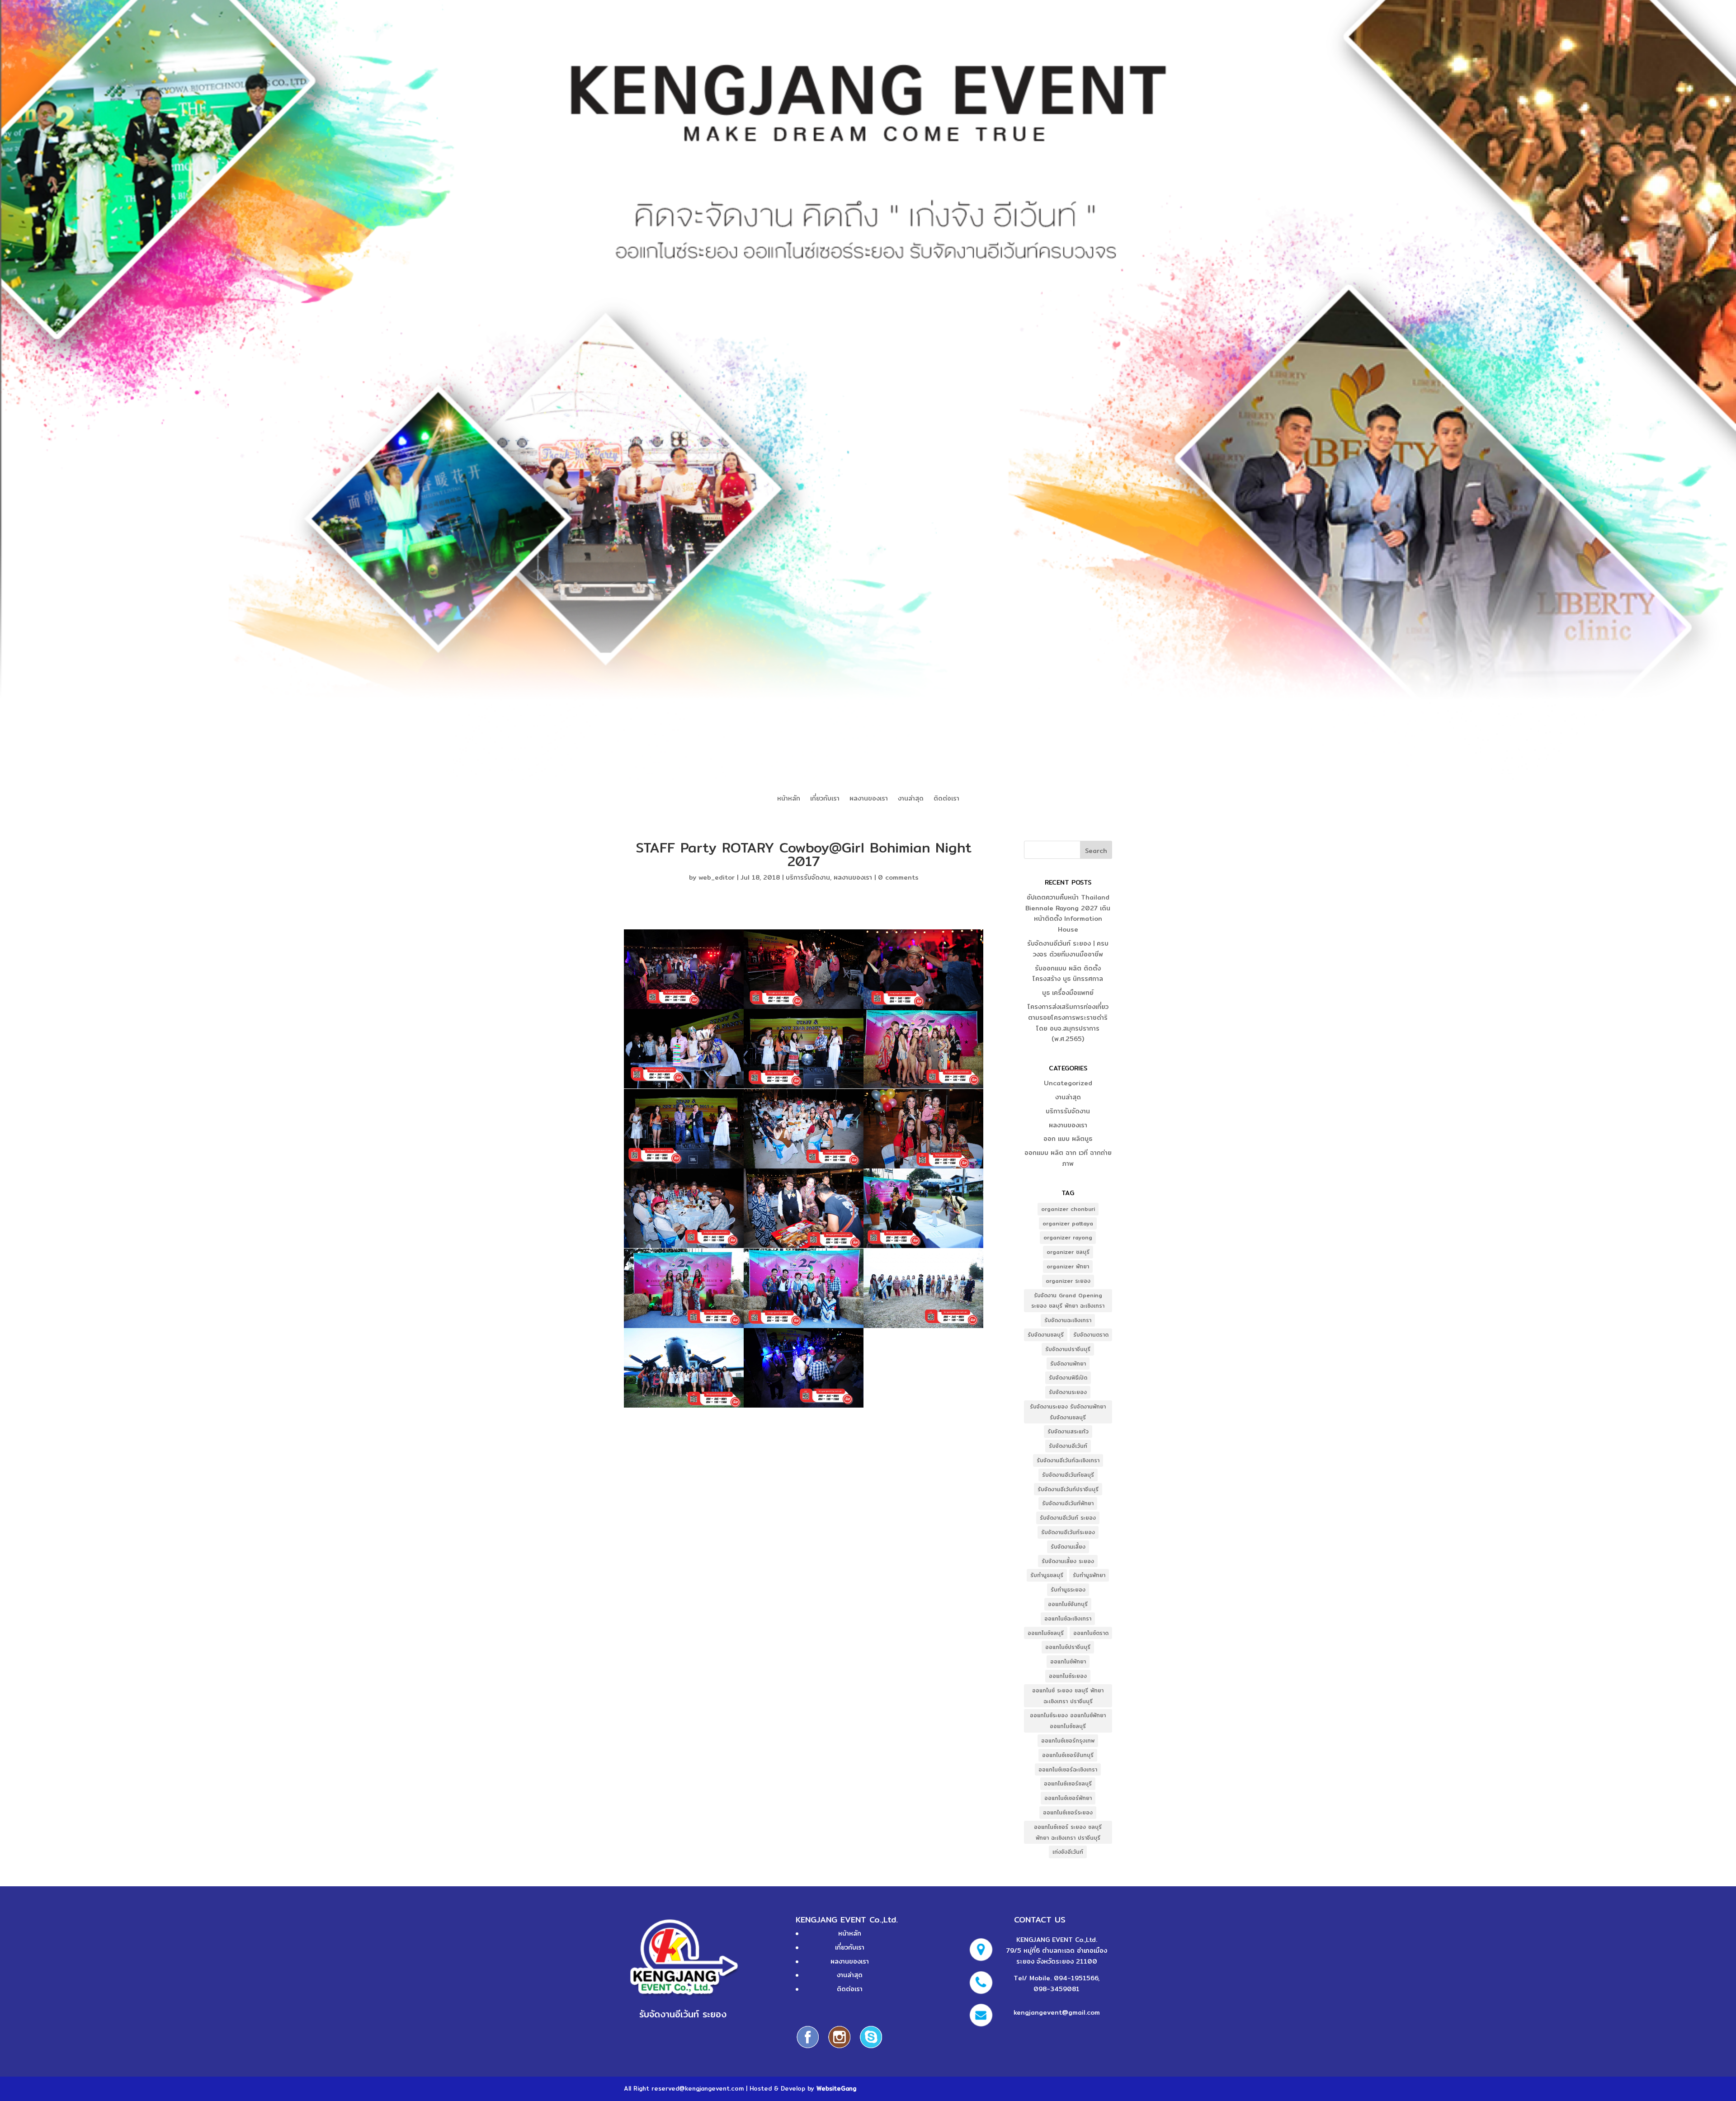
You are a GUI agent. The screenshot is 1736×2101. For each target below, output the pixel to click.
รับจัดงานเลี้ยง (1068, 1547)
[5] (804, 1049)
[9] (923, 1129)
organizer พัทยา (1068, 1266)
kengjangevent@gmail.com (1057, 2012)
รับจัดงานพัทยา (1068, 1364)
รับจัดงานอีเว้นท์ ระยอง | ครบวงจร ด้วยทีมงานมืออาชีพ (1068, 949)
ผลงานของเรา (869, 799)
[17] (804, 1368)
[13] (684, 1288)
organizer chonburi (1068, 1209)
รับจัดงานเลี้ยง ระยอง (1068, 1561)
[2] (804, 969)
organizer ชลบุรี (1068, 1252)
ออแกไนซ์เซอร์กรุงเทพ (1068, 1741)
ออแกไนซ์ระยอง (1068, 1676)
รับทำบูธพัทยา (1089, 1575)
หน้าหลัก (789, 799)
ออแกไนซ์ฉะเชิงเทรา (1068, 1618)
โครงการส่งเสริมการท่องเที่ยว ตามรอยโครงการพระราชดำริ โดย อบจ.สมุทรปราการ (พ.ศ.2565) (1068, 1023)
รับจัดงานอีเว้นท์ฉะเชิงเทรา (1068, 1460)
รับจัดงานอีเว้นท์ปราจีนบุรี (1068, 1489)
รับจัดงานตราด (1091, 1335)
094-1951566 (1076, 1978)
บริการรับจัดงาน (808, 877)
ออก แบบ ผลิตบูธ (1068, 1139)
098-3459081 (1057, 1989)
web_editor (717, 877)
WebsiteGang (836, 2088)
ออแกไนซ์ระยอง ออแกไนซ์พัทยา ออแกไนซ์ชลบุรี (1068, 1721)
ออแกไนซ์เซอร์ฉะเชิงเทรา (1068, 1769)
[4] (684, 1049)
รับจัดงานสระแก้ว (1068, 1431)
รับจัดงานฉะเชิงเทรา (1068, 1320)
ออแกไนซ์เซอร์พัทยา (1068, 1798)
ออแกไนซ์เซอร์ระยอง (1068, 1812)
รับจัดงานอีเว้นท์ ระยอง (1068, 1518)
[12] (923, 1208)
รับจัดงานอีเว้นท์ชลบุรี (1068, 1475)
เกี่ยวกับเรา (825, 799)
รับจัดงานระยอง (1068, 1392)
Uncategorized (1068, 1083)
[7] (684, 1129)
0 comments (898, 877)
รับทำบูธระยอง (1068, 1590)
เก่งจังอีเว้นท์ (1068, 1852)
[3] (923, 969)
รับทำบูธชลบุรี (1047, 1575)
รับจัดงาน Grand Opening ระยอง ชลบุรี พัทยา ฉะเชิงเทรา (1068, 1301)
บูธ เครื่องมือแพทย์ (1068, 993)
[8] (804, 1129)
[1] (684, 969)
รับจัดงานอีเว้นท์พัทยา (1068, 1503)
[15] (923, 1288)
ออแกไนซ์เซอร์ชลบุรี (1068, 1783)
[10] (684, 1208)
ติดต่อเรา (946, 799)
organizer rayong (1068, 1237)
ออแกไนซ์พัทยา (1068, 1661)
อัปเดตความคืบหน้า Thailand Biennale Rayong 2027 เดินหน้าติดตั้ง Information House (1068, 913)
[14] (804, 1288)
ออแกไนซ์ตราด (1091, 1633)
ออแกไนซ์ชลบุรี (1046, 1633)
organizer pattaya (1068, 1223)
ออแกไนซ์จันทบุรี (1068, 1604)
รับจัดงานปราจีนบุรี (1068, 1349)
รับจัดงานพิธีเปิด (1068, 1378)
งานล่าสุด (911, 799)
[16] (684, 1368)
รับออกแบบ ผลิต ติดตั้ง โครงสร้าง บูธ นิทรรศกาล (1068, 974)
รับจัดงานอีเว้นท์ (1068, 1446)
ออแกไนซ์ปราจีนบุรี (1068, 1647)
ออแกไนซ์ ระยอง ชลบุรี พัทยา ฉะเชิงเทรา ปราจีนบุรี (1068, 1696)
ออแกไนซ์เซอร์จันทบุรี (1068, 1755)
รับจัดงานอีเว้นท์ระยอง (1068, 1532)
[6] (923, 1049)
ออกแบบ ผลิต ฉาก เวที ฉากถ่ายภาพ (1068, 1158)
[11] (804, 1208)
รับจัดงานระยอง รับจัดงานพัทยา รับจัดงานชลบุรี (1068, 1412)
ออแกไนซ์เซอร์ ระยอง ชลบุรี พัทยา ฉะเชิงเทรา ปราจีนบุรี (1068, 1832)
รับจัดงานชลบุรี (1046, 1335)
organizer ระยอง (1068, 1281)
